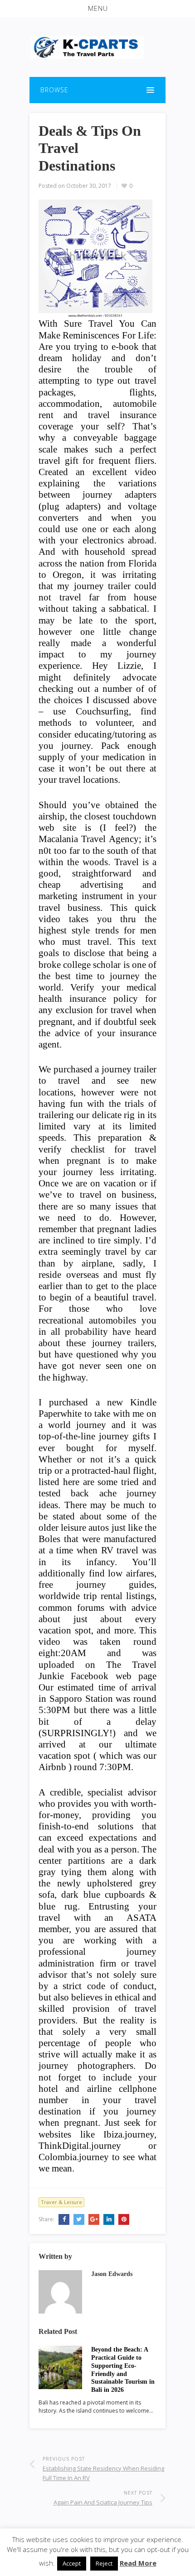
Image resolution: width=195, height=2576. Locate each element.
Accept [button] (72, 2563)
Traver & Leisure (61, 2202)
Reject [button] (104, 2563)
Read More (138, 2563)
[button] (97, 9)
